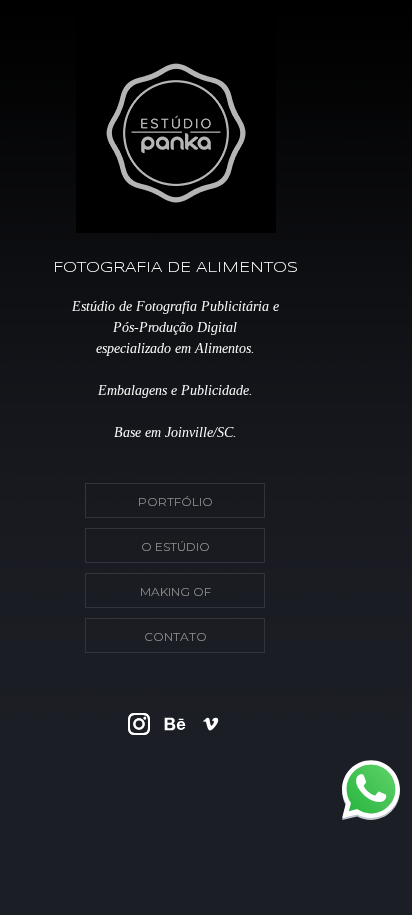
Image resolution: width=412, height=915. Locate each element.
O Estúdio (175, 546)
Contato (175, 636)
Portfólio (175, 501)
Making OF (175, 591)
